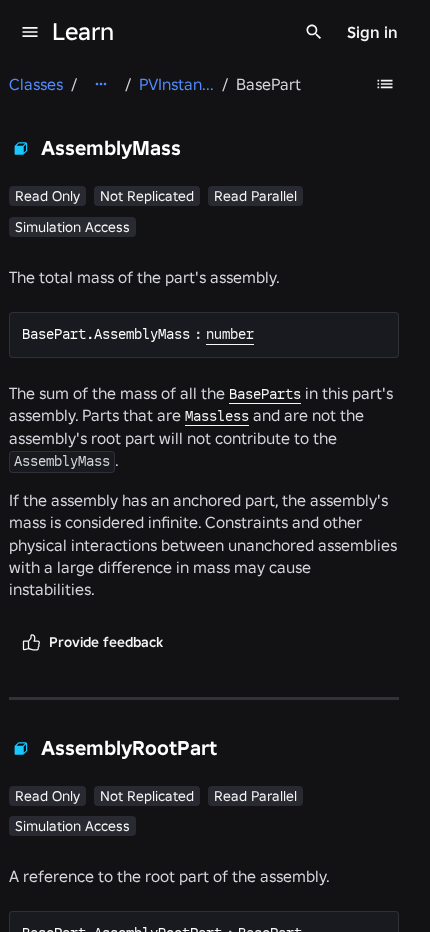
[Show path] (101, 84)
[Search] (314, 32)
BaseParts (265, 394)
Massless (217, 416)
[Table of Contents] (385, 84)
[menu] (30, 32)
